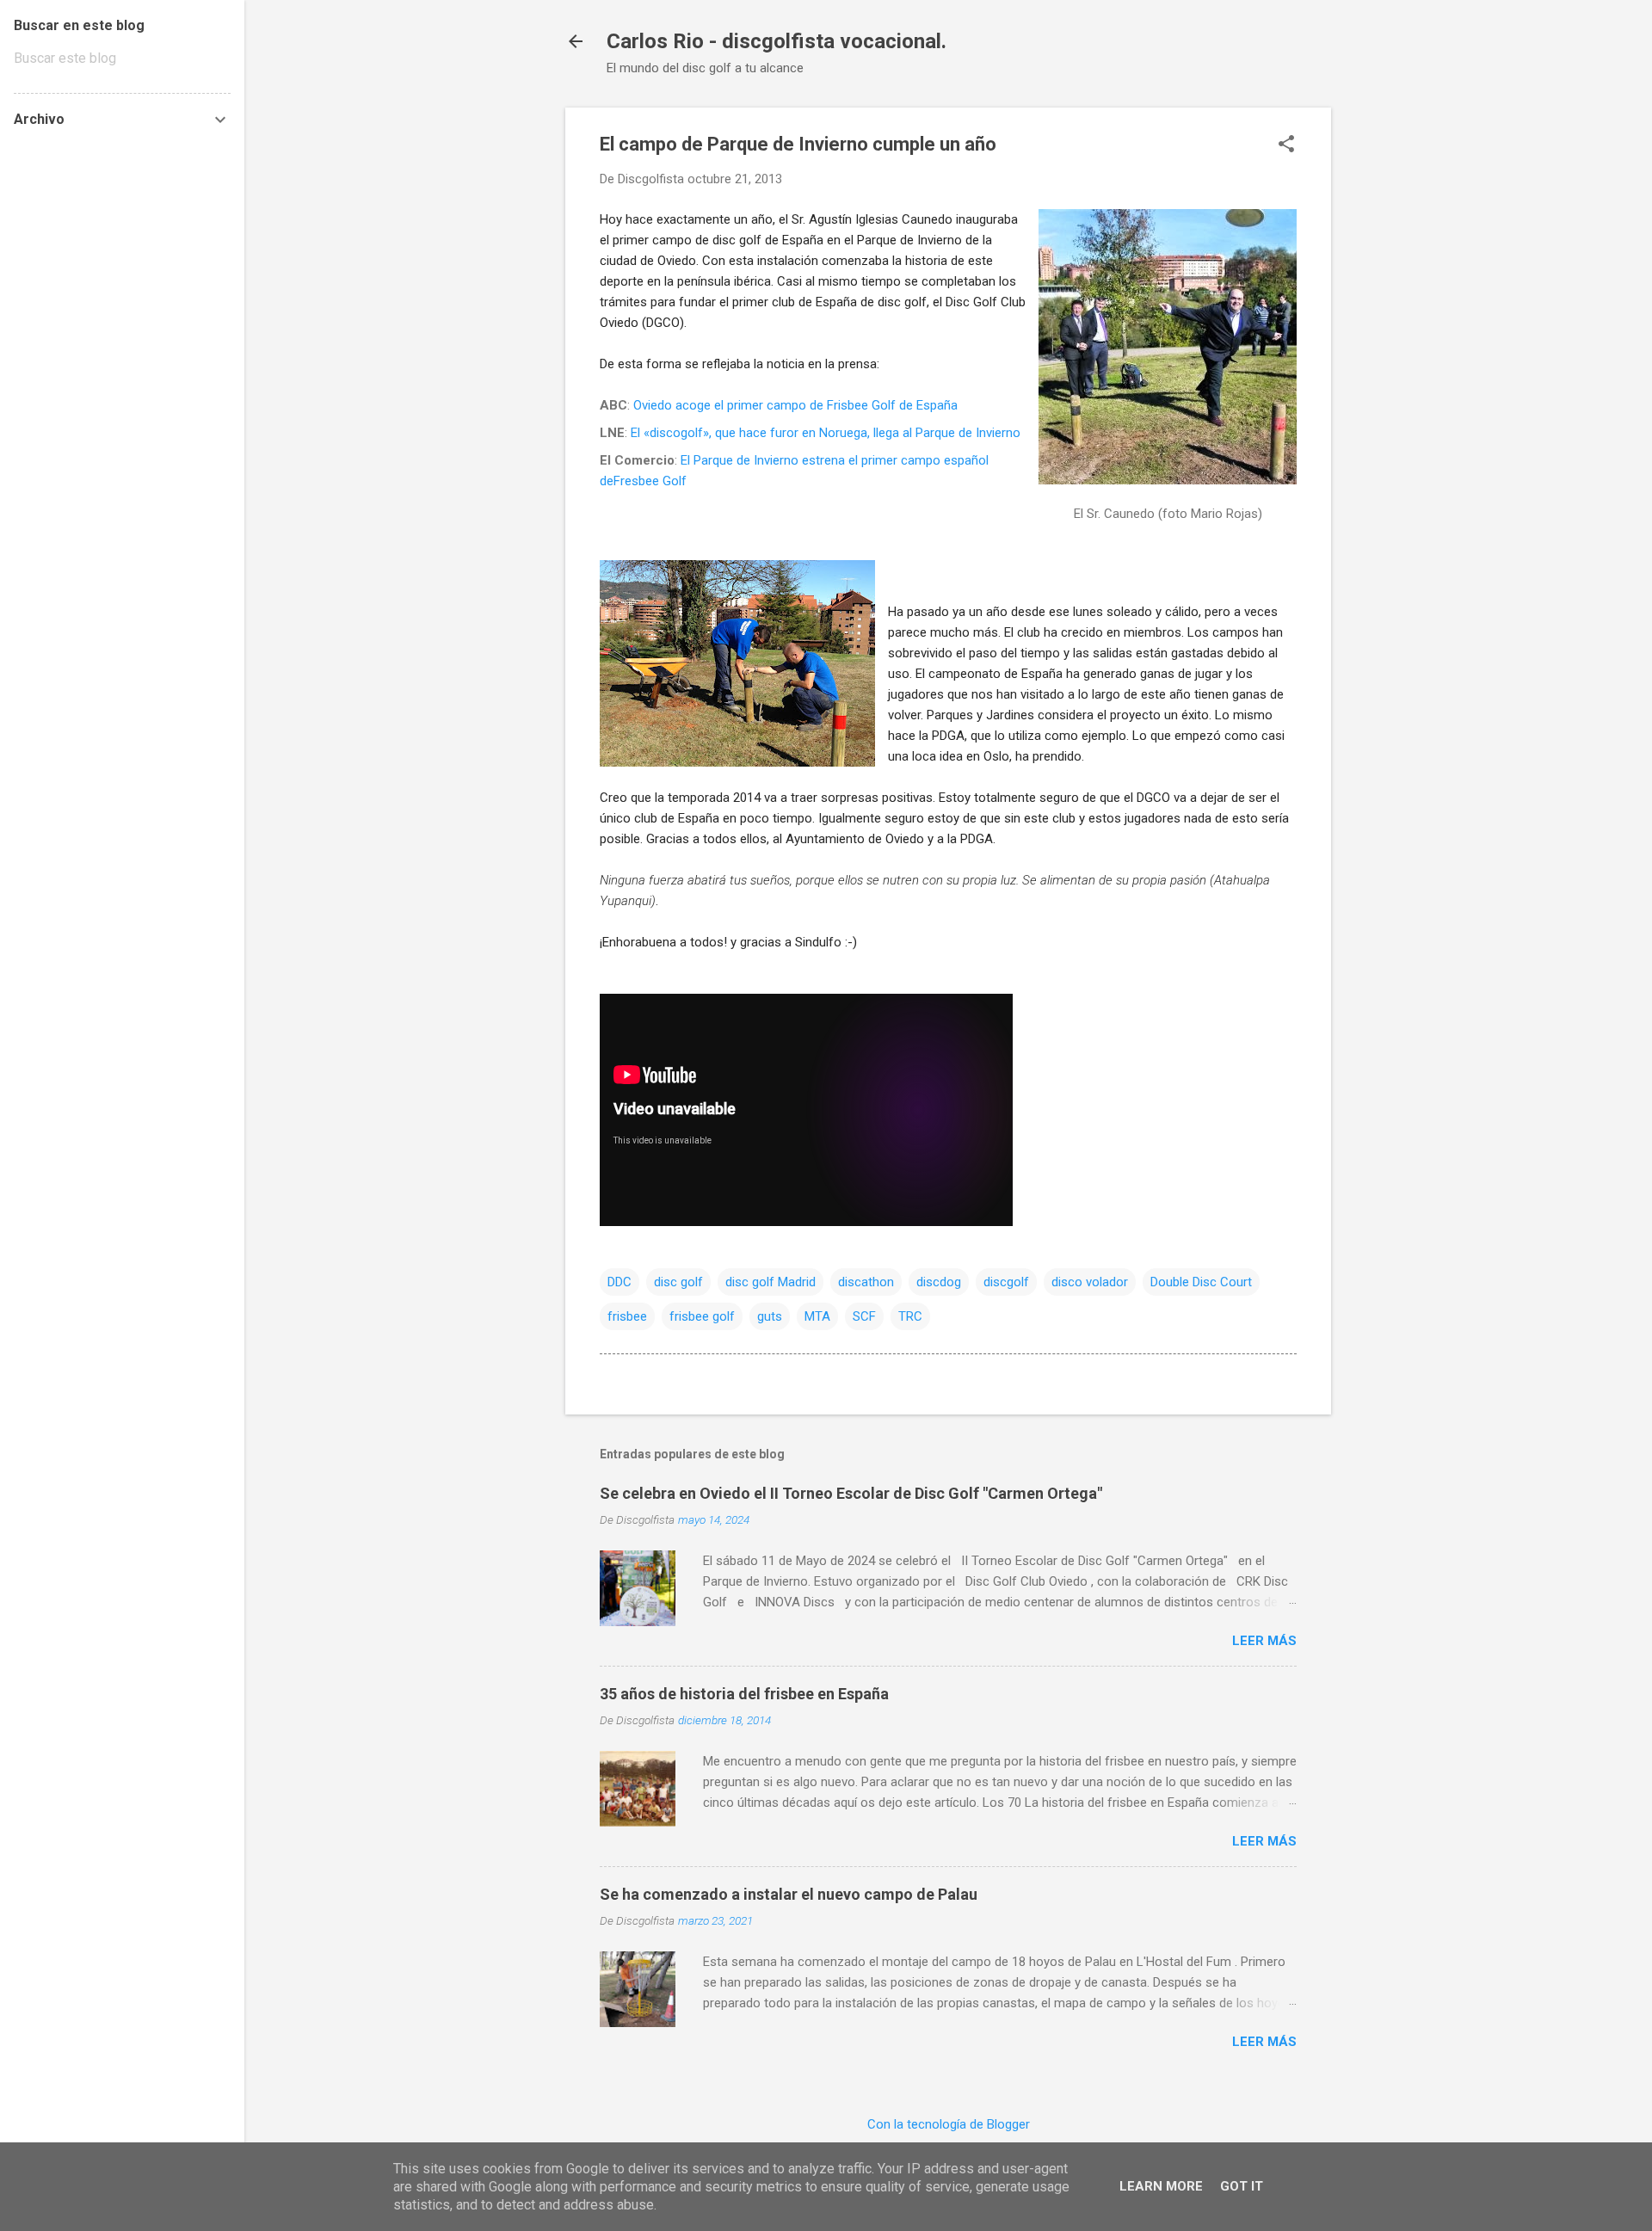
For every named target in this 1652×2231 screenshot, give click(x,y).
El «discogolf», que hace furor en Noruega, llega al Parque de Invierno (826, 433)
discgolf (1006, 1282)
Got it (1242, 2186)
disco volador (1090, 1282)
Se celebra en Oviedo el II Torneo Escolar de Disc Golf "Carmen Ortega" (851, 1493)
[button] (1286, 145)
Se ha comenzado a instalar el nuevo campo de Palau (789, 1894)
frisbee (627, 1316)
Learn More (1161, 2186)
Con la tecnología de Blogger (949, 2124)
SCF (864, 1316)
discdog (939, 1282)
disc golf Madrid (771, 1282)
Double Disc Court (1201, 1282)
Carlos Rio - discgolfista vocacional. (777, 41)
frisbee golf (702, 1316)
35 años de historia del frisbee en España (744, 1694)
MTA (817, 1316)
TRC (910, 1316)
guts (770, 1316)
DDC (619, 1282)
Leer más (1264, 1641)
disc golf (678, 1282)
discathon (866, 1282)
